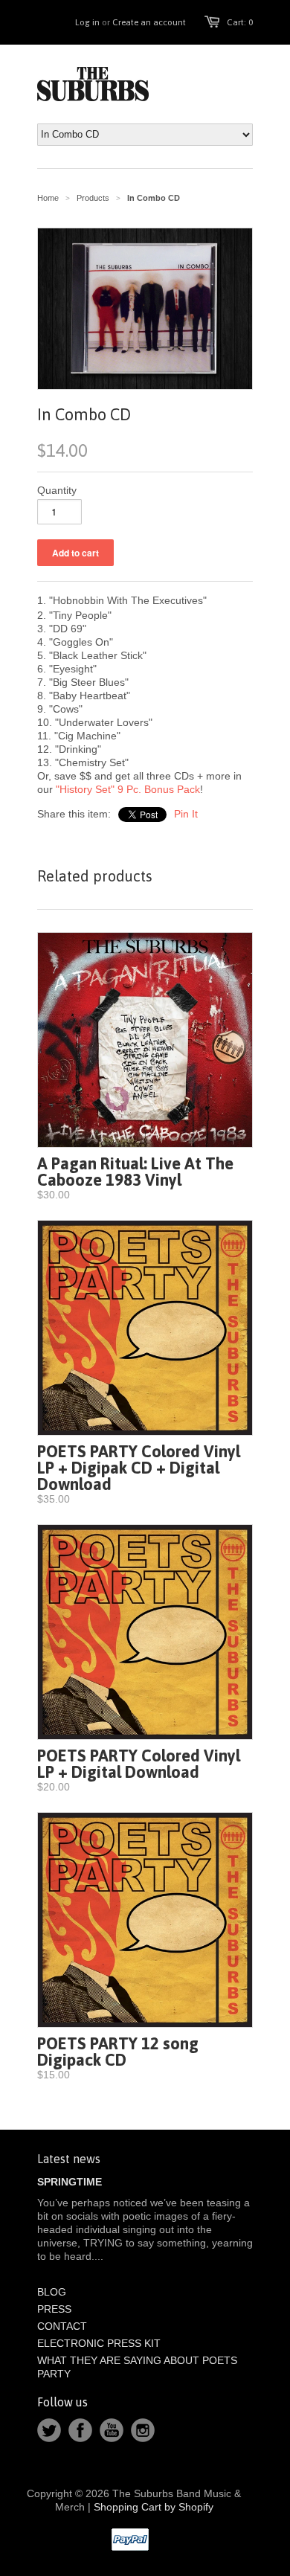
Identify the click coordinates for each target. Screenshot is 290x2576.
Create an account (149, 22)
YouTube (112, 2430)
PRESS (54, 2309)
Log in (87, 22)
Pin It (186, 814)
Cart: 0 (240, 22)
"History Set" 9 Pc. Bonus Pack (128, 789)
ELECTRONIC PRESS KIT (99, 2343)
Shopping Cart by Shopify (154, 2507)
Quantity (57, 490)
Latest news (69, 2159)
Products (93, 198)
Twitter (49, 2430)
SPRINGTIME (70, 2182)
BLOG (52, 2292)
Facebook (80, 2430)
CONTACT (62, 2326)
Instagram (143, 2430)
